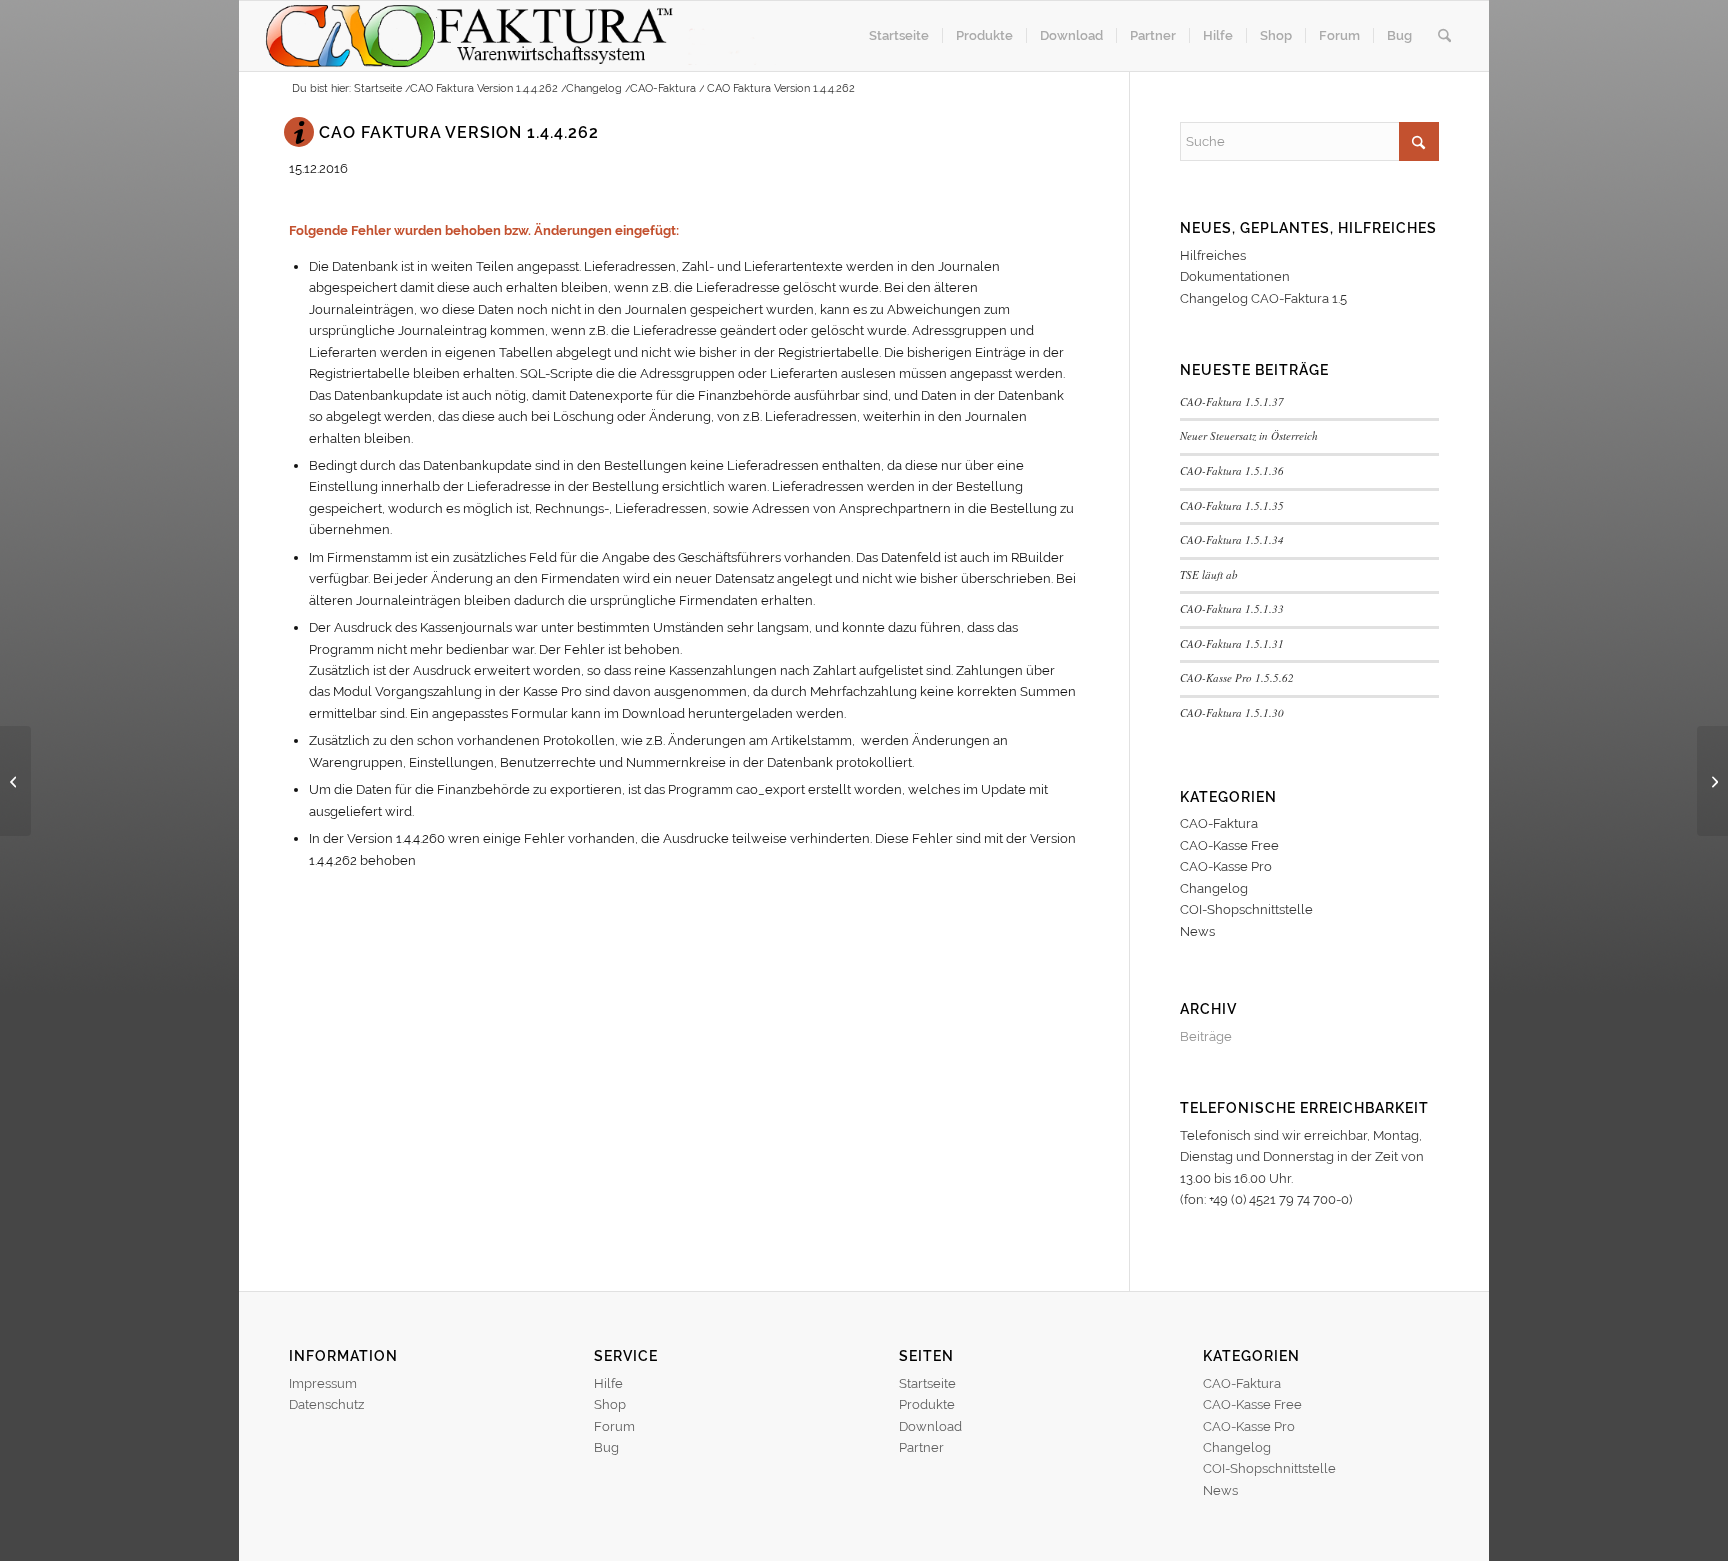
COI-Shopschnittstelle (1246, 909)
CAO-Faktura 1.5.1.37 (1232, 401)
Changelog (1214, 888)
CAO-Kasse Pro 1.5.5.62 (1237, 677)
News (1197, 931)
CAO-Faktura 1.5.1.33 (1232, 608)
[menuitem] (899, 36)
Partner (921, 1447)
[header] (520, 36)
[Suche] (1444, 36)
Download (930, 1426)
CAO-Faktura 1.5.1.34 (1232, 539)
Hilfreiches (1213, 255)
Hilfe (608, 1383)
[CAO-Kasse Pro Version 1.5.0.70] (15, 781)
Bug (606, 1447)
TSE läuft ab (1209, 574)
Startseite (927, 1383)
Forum (614, 1426)
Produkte (927, 1404)
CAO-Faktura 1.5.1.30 (1232, 712)
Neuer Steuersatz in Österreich (1249, 435)
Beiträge (1206, 1036)
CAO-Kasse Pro (1226, 866)
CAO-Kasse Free (1229, 845)
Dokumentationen (1235, 276)
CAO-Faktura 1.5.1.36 (1232, 470)
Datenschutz (326, 1404)
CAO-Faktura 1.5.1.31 (1232, 643)
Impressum (323, 1383)
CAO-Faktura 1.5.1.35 (1232, 505)
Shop (610, 1404)
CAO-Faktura (1219, 823)
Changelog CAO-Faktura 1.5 (1263, 298)
